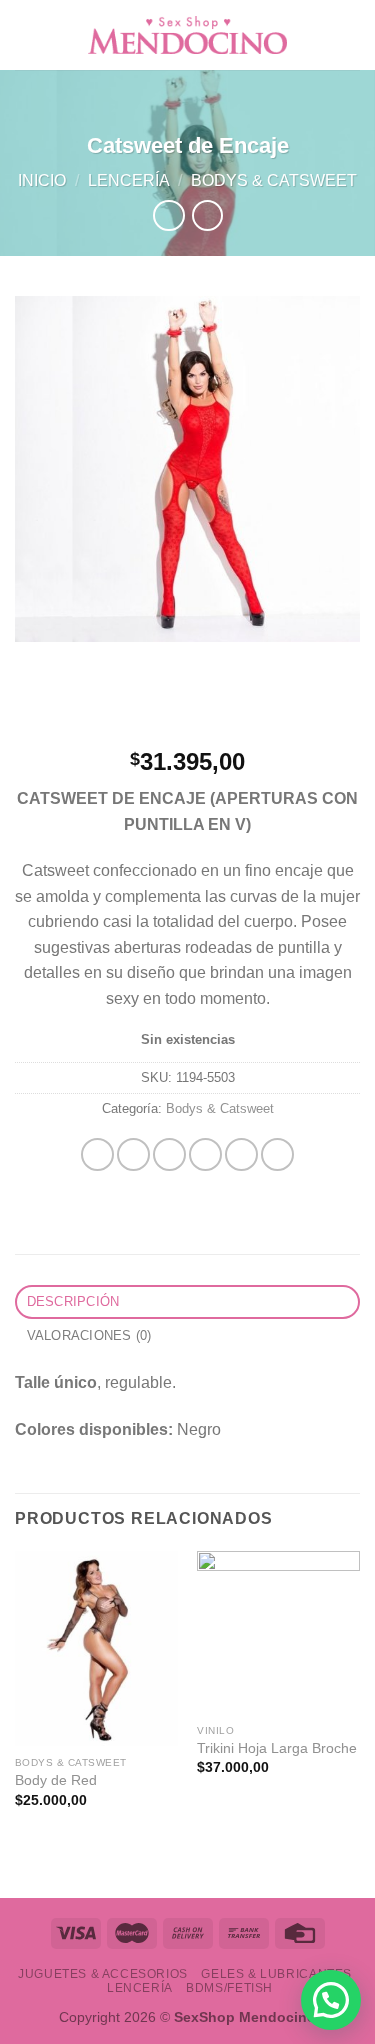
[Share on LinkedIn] (277, 1154)
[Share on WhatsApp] (97, 1154)
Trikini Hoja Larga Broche (277, 1748)
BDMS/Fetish (229, 1988)
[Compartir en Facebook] (133, 1154)
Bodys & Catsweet (274, 180)
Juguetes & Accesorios (103, 1974)
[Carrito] (350, 35)
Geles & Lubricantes (276, 1974)
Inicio (42, 180)
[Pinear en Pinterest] (241, 1154)
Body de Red (56, 1780)
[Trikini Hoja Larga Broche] (278, 1632)
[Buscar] (318, 34)
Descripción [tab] (73, 1301)
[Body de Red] (96, 1648)
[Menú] (27, 34)
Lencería (129, 180)
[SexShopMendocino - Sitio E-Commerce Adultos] (188, 35)
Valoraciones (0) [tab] (89, 1335)
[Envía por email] (205, 1154)
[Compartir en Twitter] (169, 1154)
